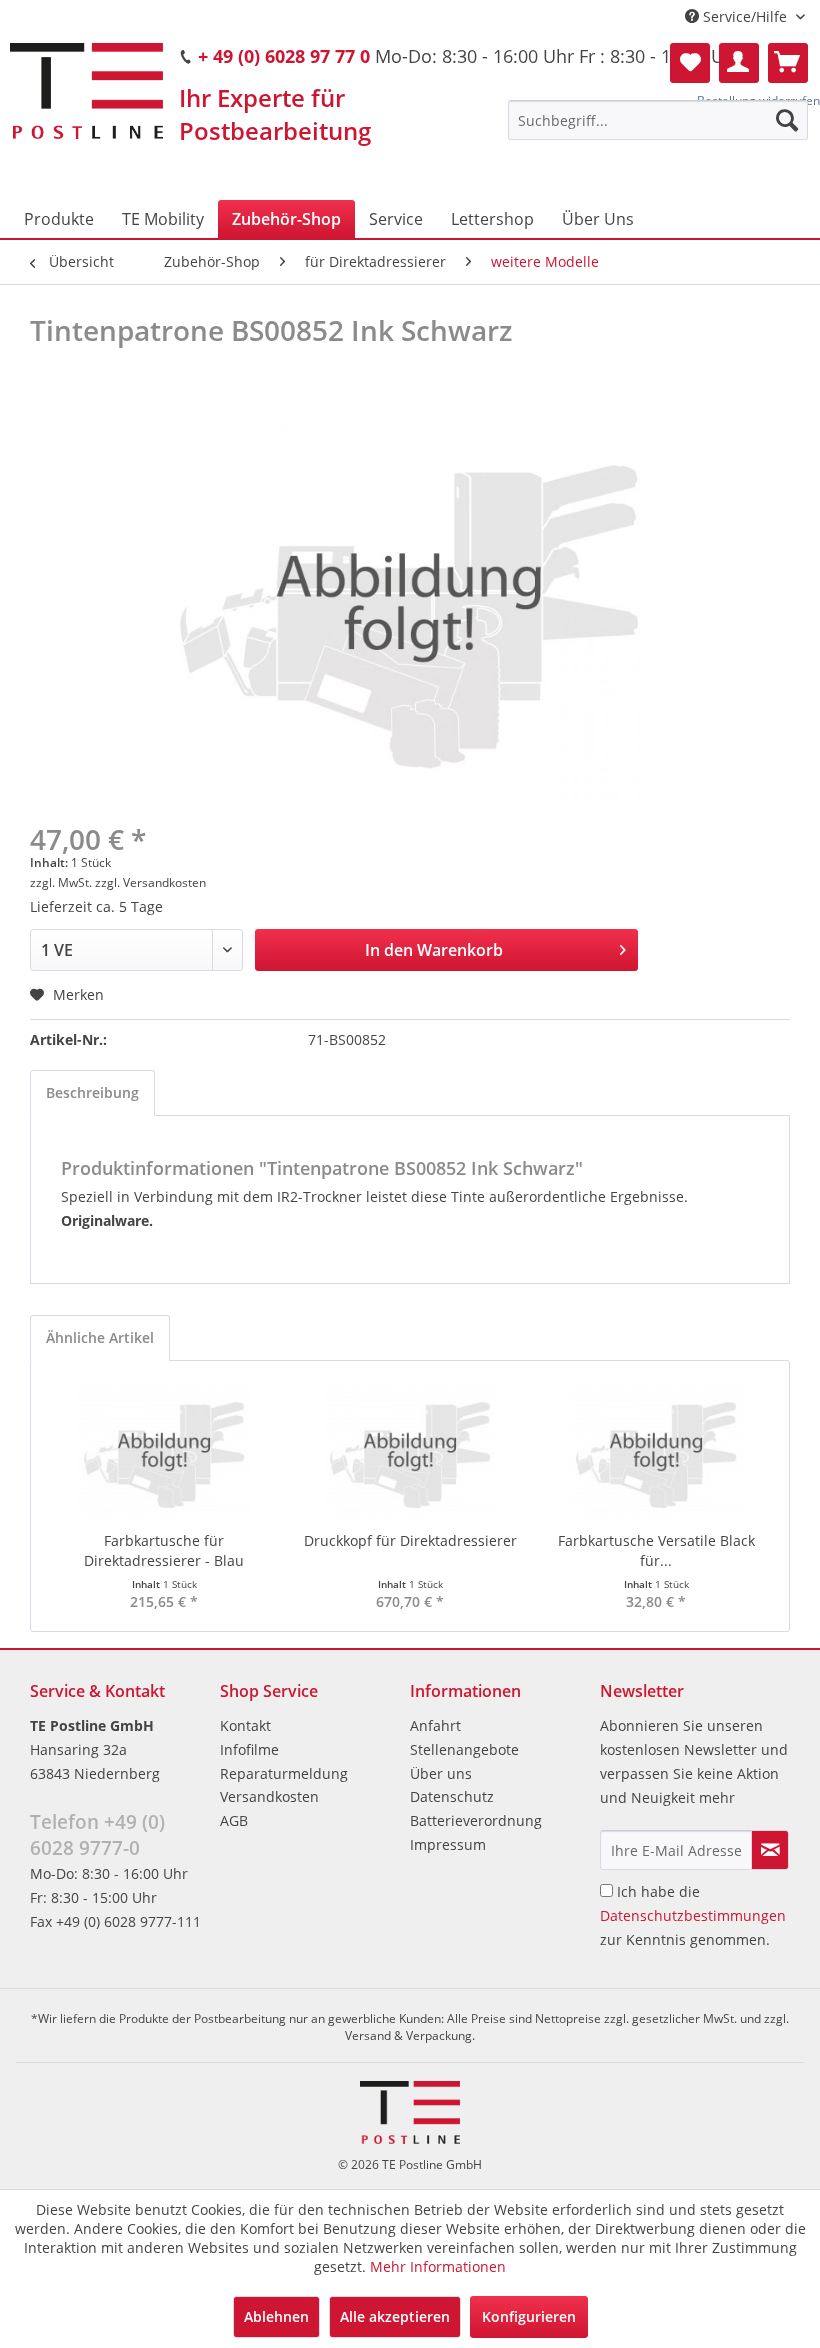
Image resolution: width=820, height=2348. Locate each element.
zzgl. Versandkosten (150, 882)
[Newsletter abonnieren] (770, 1850)
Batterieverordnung (476, 1820)
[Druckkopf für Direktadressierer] (410, 1451)
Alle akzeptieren (395, 2316)
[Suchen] (787, 120)
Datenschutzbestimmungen (693, 1915)
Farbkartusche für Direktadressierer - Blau (164, 1550)
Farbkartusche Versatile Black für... (656, 1550)
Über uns (441, 1773)
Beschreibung (92, 1092)
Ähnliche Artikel (100, 1337)
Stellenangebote (464, 1749)
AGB (234, 1820)
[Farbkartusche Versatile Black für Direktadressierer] (656, 1451)
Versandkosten (269, 1796)
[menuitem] (658, 120)
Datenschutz (452, 1796)
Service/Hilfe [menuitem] (745, 16)
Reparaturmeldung (284, 1773)
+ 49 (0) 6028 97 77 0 (284, 56)
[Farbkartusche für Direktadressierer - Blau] (164, 1451)
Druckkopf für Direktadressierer (410, 1540)
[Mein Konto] (739, 63)
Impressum (448, 1844)
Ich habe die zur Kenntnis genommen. (693, 1915)
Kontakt (245, 1725)
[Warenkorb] (788, 63)
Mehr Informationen (438, 2266)
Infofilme (249, 1749)
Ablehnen (276, 2316)
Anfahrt (435, 1725)
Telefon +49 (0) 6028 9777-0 (97, 1835)
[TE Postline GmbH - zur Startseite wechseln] (86, 91)
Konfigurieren (529, 2316)
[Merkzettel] (690, 63)
